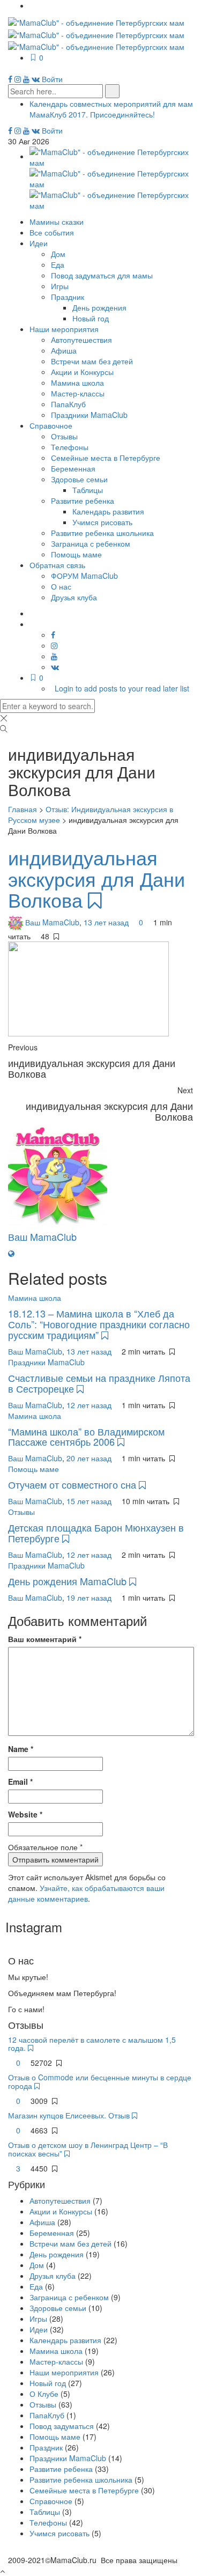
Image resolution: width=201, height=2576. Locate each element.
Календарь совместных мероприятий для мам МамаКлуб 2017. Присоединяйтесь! (111, 109)
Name (21, 1749)
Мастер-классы (78, 393)
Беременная (73, 468)
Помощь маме (76, 554)
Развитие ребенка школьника (102, 533)
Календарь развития (108, 511)
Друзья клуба (74, 597)
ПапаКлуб (68, 404)
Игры (60, 286)
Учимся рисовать (102, 522)
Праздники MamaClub (89, 415)
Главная (23, 809)
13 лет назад (107, 922)
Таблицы (88, 490)
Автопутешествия (81, 340)
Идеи (39, 243)
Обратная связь (57, 565)
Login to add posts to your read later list (122, 688)
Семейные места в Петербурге (106, 458)
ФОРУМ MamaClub (84, 576)
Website (25, 1814)
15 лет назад (90, 1501)
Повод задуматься (62, 2426)
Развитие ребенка (83, 501)
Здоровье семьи (79, 479)
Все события (52, 232)
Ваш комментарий (45, 1639)
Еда (58, 264)
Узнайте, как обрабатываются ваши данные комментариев (86, 1893)
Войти (52, 79)
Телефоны (70, 447)
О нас (61, 586)
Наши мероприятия (64, 329)
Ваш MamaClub (52, 922)
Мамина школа (77, 382)
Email (20, 1782)
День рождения (99, 307)
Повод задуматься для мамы (102, 275)
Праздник (68, 297)
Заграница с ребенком (91, 543)
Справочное (51, 425)
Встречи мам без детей (92, 361)
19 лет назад (90, 1598)
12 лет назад (90, 1405)
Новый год (91, 318)
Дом (58, 254)
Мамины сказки (57, 222)
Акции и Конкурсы (82, 372)
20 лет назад (90, 1458)
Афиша (64, 350)
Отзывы (64, 436)
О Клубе (44, 2394)
